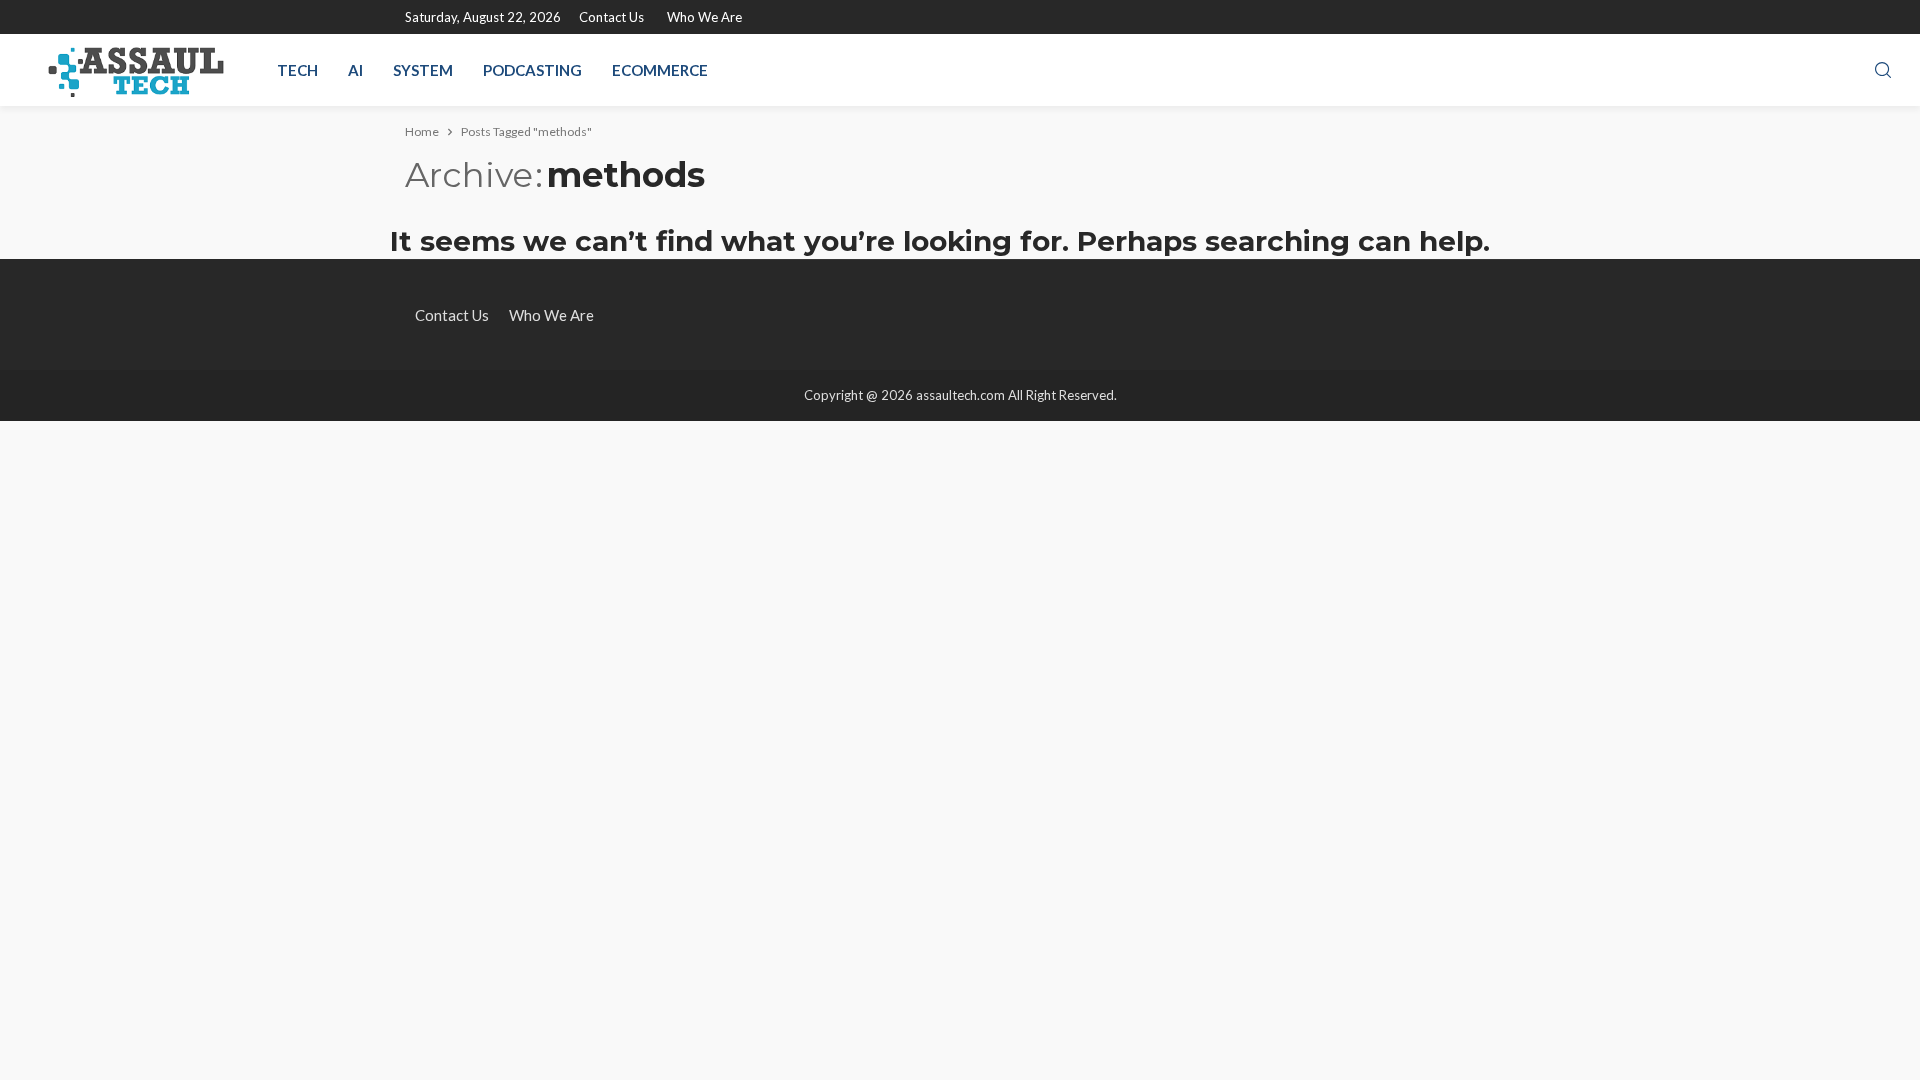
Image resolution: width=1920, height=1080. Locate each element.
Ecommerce (660, 70)
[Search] (1883, 71)
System (423, 70)
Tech (297, 70)
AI (355, 70)
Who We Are (704, 17)
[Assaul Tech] (136, 70)
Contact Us (611, 17)
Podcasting (532, 70)
